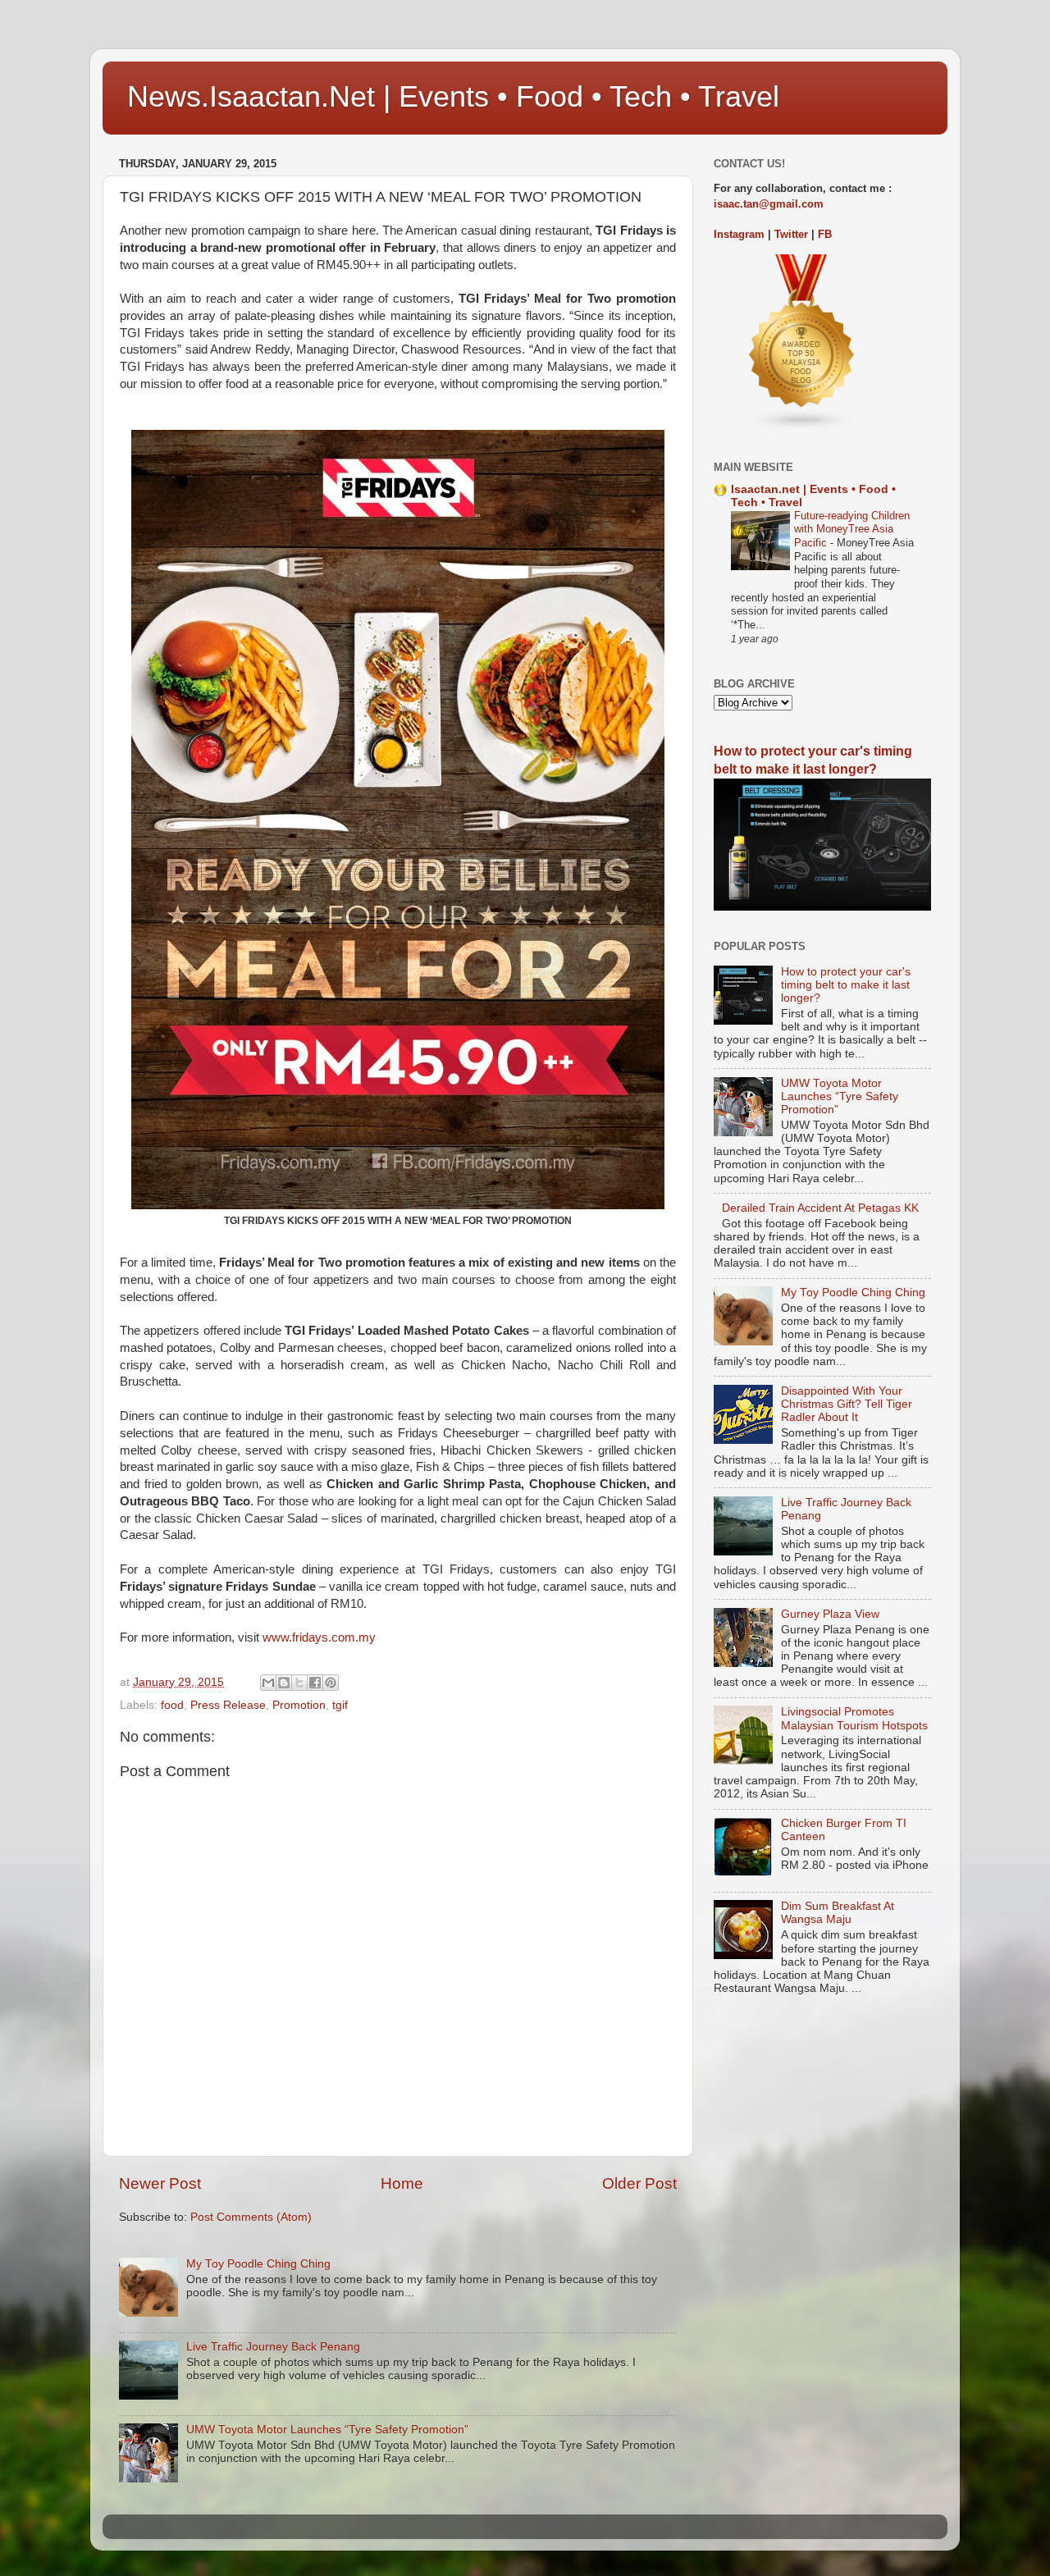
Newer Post (160, 2183)
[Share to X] (299, 1683)
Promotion (299, 1705)
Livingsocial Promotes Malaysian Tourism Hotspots (854, 1718)
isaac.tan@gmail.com (769, 204)
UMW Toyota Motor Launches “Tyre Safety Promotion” (327, 2430)
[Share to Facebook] (315, 1683)
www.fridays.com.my (319, 1637)
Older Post (639, 2183)
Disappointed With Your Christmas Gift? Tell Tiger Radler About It (847, 1404)
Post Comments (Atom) (251, 2217)
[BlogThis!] (284, 1683)
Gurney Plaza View (830, 1614)
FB (825, 234)
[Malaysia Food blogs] (802, 428)
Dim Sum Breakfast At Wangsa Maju (838, 1913)
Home (402, 2183)
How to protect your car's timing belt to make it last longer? (846, 985)
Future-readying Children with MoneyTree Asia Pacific (852, 529)
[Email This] (268, 1683)
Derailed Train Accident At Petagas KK (820, 1208)
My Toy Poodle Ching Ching (258, 2264)
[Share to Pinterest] (331, 1683)
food (172, 1705)
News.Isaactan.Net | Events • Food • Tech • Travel (453, 96)
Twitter (791, 234)
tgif (340, 1705)
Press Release (228, 1705)
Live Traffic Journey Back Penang (273, 2347)
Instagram (739, 234)
